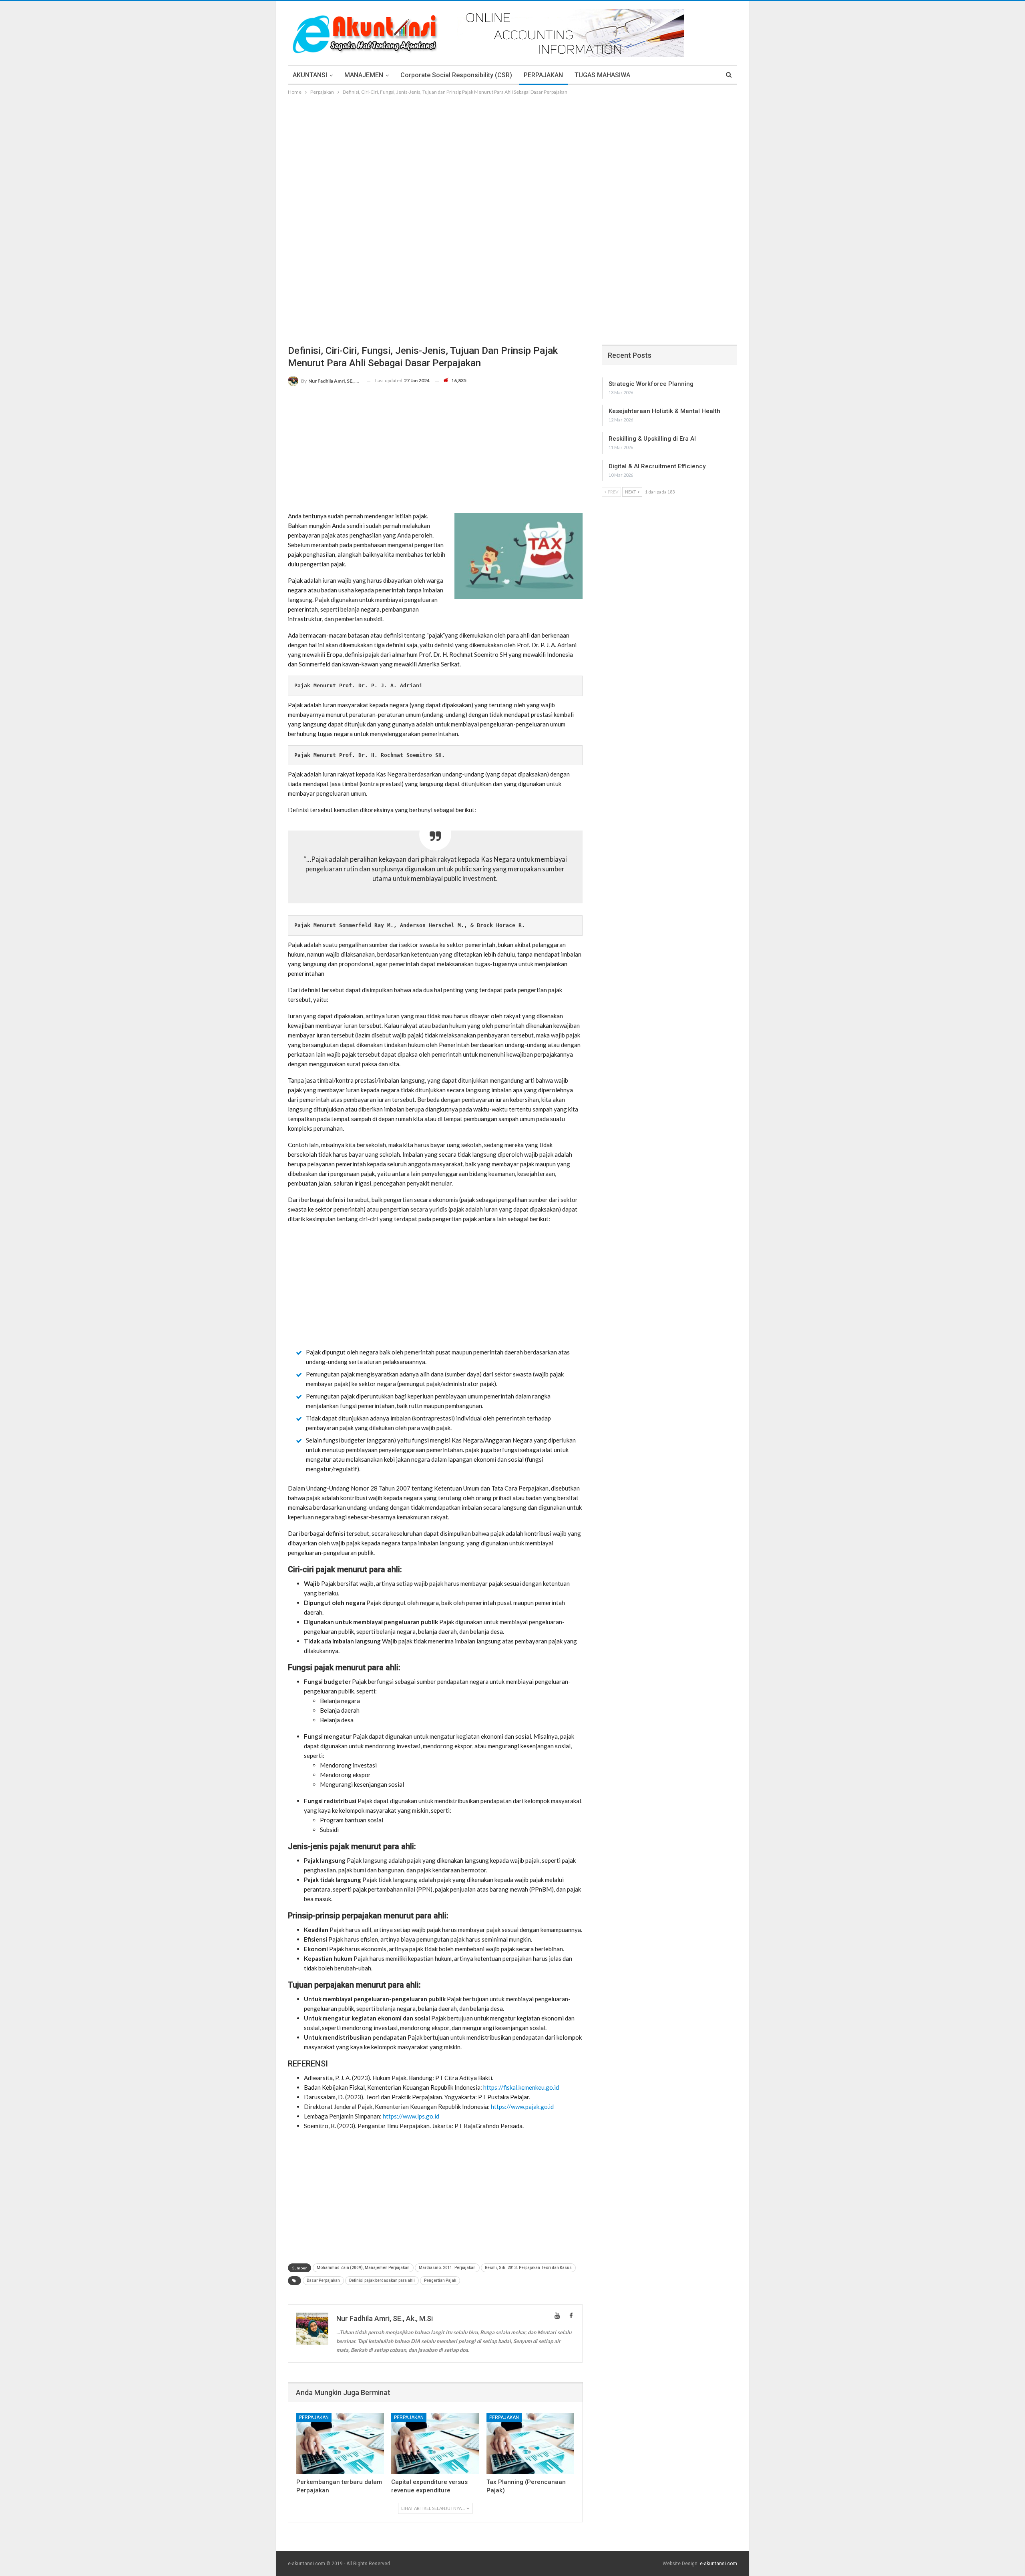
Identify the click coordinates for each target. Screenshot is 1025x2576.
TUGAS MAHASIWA (602, 75)
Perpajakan (314, 2418)
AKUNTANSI (310, 75)
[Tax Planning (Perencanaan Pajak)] (530, 2443)
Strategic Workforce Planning (651, 384)
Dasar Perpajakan (323, 2280)
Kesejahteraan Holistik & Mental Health (664, 411)
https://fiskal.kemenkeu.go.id (521, 2087)
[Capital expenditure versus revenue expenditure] (435, 2443)
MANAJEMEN (364, 75)
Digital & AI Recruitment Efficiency (657, 466)
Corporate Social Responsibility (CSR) (456, 75)
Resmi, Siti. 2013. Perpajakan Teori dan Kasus (528, 2268)
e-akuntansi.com (719, 2564)
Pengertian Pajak (440, 2280)
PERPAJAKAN (543, 75)
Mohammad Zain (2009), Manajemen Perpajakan (363, 2268)
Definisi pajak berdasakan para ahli (382, 2280)
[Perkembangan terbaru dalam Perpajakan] (340, 2443)
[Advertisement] (512, 156)
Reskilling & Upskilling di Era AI (652, 439)
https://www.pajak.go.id (522, 2107)
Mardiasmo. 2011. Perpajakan (447, 2268)
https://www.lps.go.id (411, 2116)
